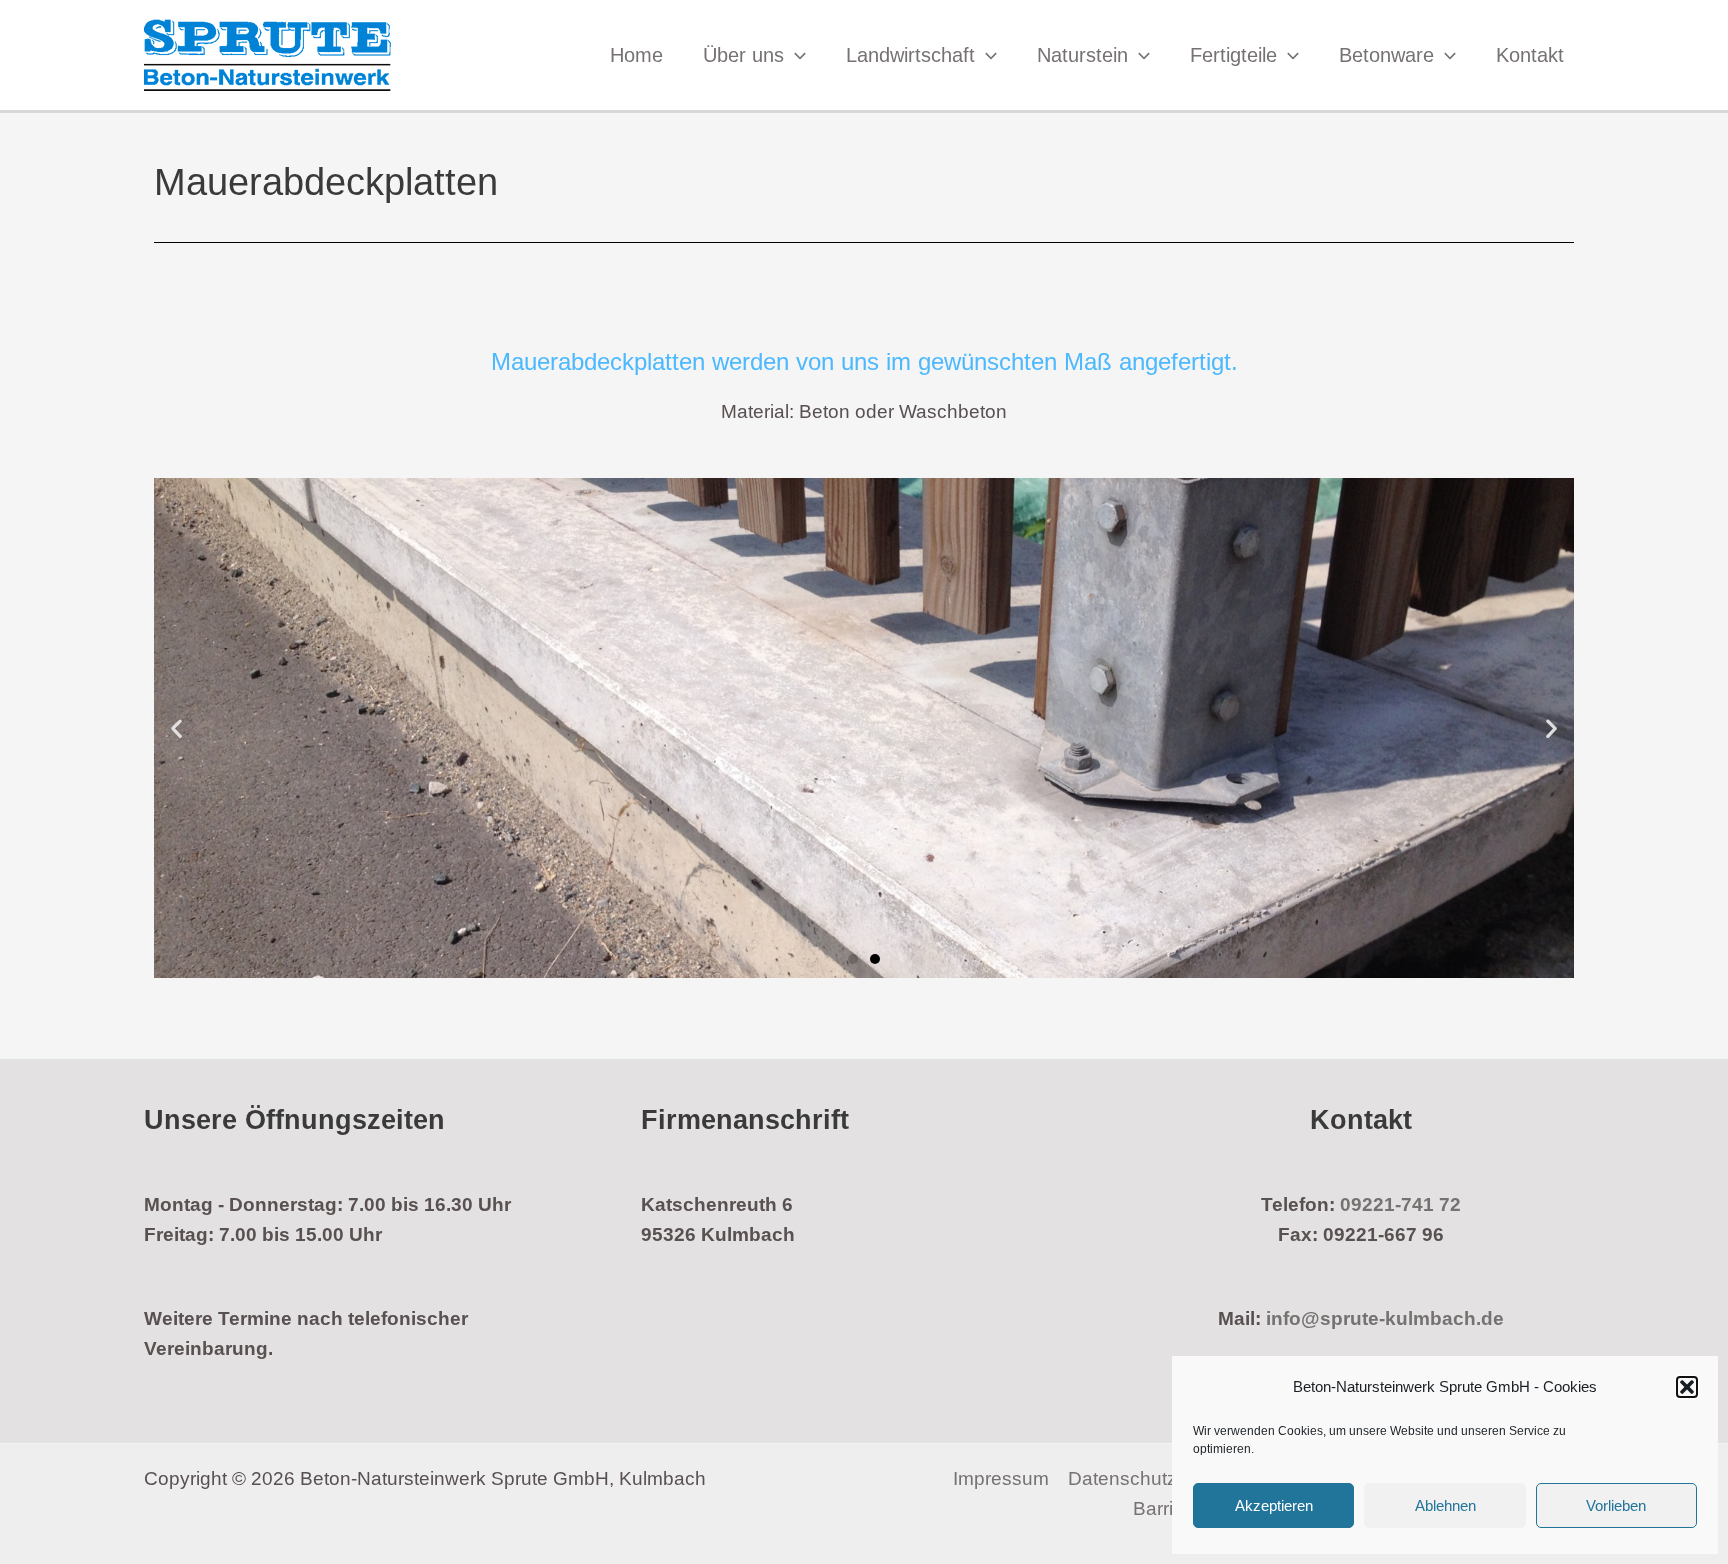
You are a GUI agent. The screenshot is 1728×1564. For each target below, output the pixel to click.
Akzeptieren (1274, 1505)
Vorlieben (1616, 1505)
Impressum (1001, 1478)
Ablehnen (1445, 1505)
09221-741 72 (1400, 1204)
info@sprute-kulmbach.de (1385, 1318)
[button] (1687, 1387)
